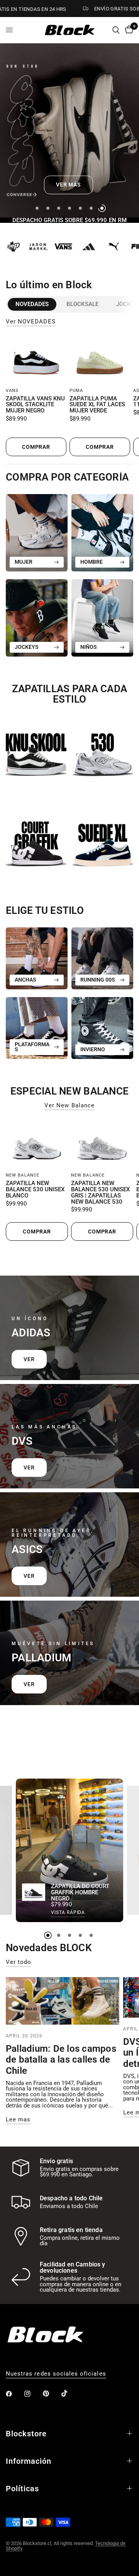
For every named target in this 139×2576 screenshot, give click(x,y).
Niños (89, 647)
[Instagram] (33, 2394)
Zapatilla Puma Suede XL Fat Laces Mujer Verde (97, 405)
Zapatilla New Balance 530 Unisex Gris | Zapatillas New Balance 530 (100, 1193)
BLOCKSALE (82, 304)
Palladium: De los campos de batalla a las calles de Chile (61, 2060)
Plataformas (32, 1047)
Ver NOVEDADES (31, 322)
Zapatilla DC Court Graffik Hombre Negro (80, 1893)
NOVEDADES (32, 304)
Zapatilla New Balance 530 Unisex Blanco (35, 1190)
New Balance (23, 1175)
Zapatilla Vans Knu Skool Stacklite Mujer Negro (35, 405)
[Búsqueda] (116, 30)
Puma (76, 391)
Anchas (25, 980)
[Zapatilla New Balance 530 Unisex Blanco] (37, 1144)
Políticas (22, 2489)
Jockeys (27, 647)
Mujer (24, 562)
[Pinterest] (51, 2393)
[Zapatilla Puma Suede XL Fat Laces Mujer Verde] (100, 360)
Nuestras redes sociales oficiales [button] (56, 2374)
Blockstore (26, 2434)
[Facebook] (14, 2394)
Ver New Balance (69, 1106)
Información (29, 2461)
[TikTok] (70, 2393)
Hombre (92, 562)
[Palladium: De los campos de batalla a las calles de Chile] (63, 2001)
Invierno (93, 1049)
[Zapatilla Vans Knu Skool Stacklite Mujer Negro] (36, 360)
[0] (128, 30)
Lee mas (18, 2120)
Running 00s (98, 980)
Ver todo (19, 1962)
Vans (12, 391)
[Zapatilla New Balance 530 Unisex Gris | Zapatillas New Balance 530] (102, 1144)
